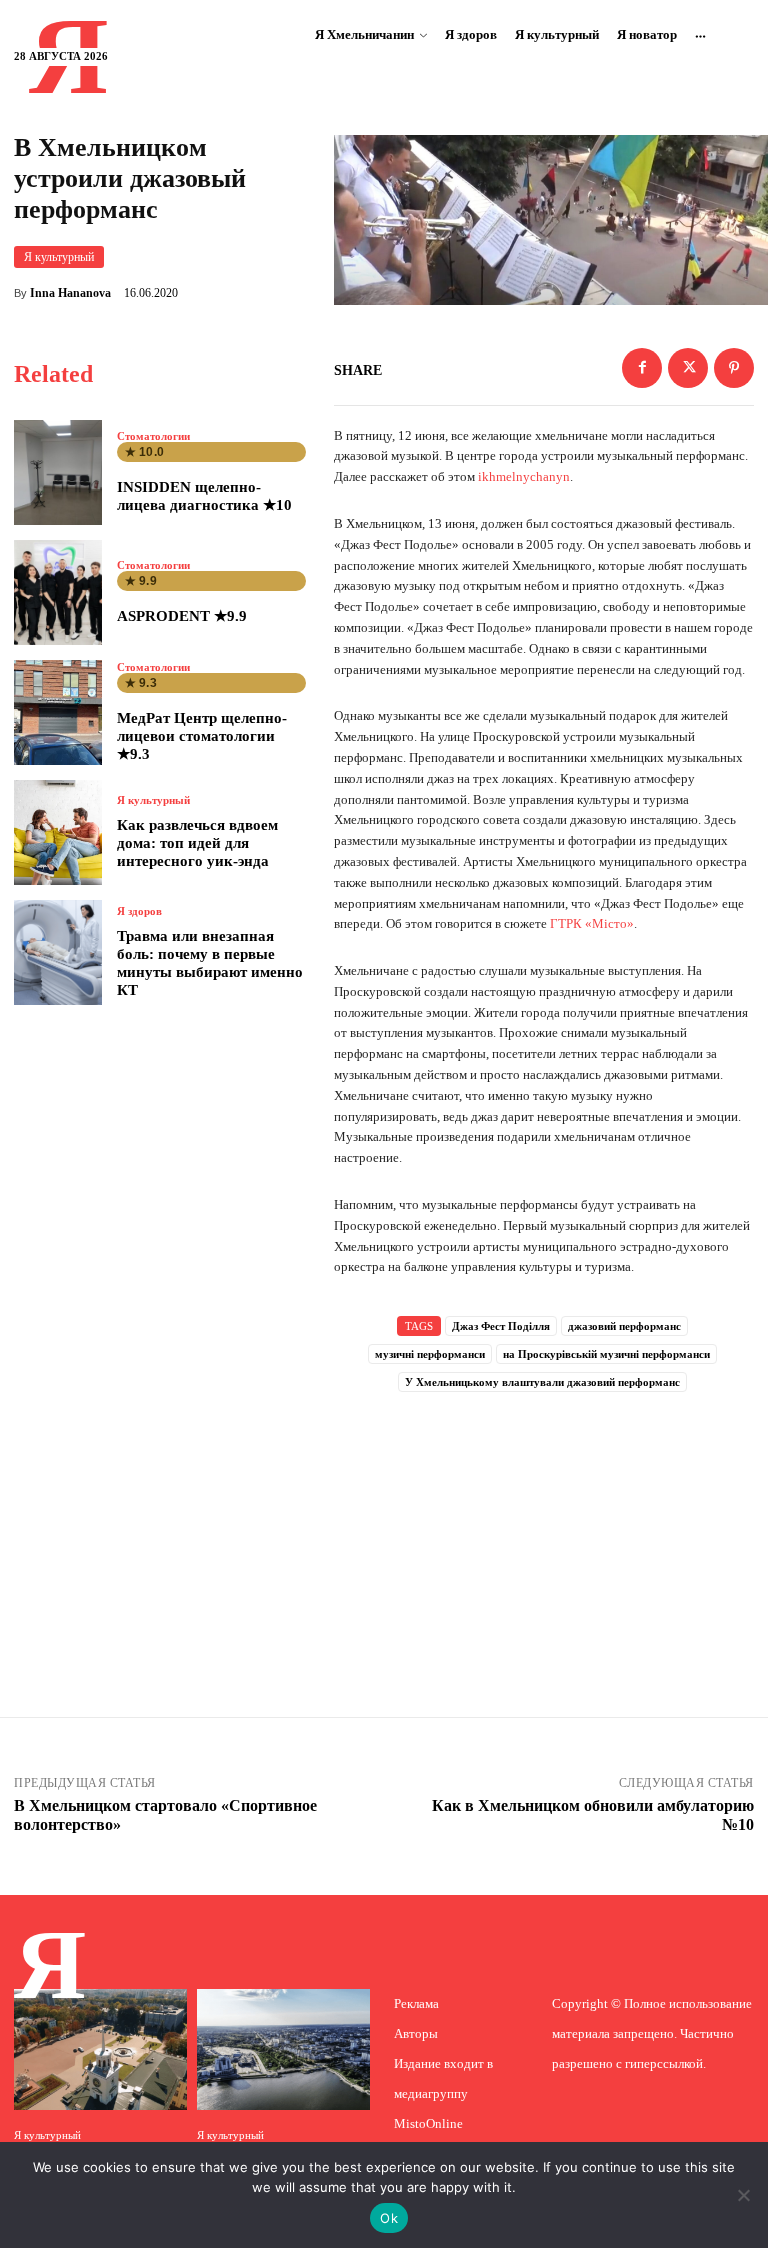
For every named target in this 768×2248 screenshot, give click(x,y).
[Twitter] (688, 368)
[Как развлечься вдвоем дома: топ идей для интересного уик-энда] (58, 832)
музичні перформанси (430, 1354)
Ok (389, 2218)
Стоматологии (153, 436)
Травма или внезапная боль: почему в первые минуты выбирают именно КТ (210, 963)
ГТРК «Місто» (592, 923)
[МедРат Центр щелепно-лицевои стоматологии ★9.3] (58, 712)
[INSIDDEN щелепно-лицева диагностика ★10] (58, 472)
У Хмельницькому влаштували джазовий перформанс (542, 1382)
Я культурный (59, 257)
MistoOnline (428, 2123)
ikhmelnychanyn (524, 476)
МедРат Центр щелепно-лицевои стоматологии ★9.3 (202, 736)
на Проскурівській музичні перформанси (606, 1354)
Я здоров (139, 911)
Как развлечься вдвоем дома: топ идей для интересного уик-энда (197, 843)
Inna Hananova (70, 293)
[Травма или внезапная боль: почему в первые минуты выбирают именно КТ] (58, 952)
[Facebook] (642, 368)
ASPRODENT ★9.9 (182, 616)
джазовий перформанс (624, 1326)
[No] (743, 2195)
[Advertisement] (544, 1528)
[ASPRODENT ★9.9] (58, 592)
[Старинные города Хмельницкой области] (100, 2049)
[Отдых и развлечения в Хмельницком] (283, 2049)
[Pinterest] (734, 368)
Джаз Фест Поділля (501, 1326)
